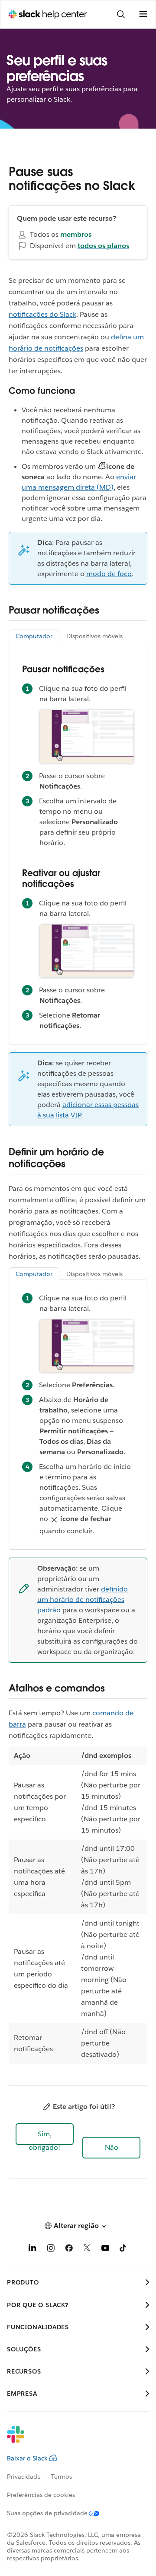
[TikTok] (123, 2249)
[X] (87, 2249)
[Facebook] (69, 2249)
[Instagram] (51, 2249)
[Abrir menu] (143, 14)
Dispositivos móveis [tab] (94, 636)
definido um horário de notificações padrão (83, 1600)
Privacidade (24, 2477)
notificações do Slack (42, 314)
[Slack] (71, 2440)
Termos (62, 2477)
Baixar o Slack (27, 2458)
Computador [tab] (34, 636)
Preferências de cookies (41, 2495)
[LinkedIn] (32, 2249)
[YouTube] (105, 2249)
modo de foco (109, 574)
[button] (45, 2134)
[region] (78, 1905)
